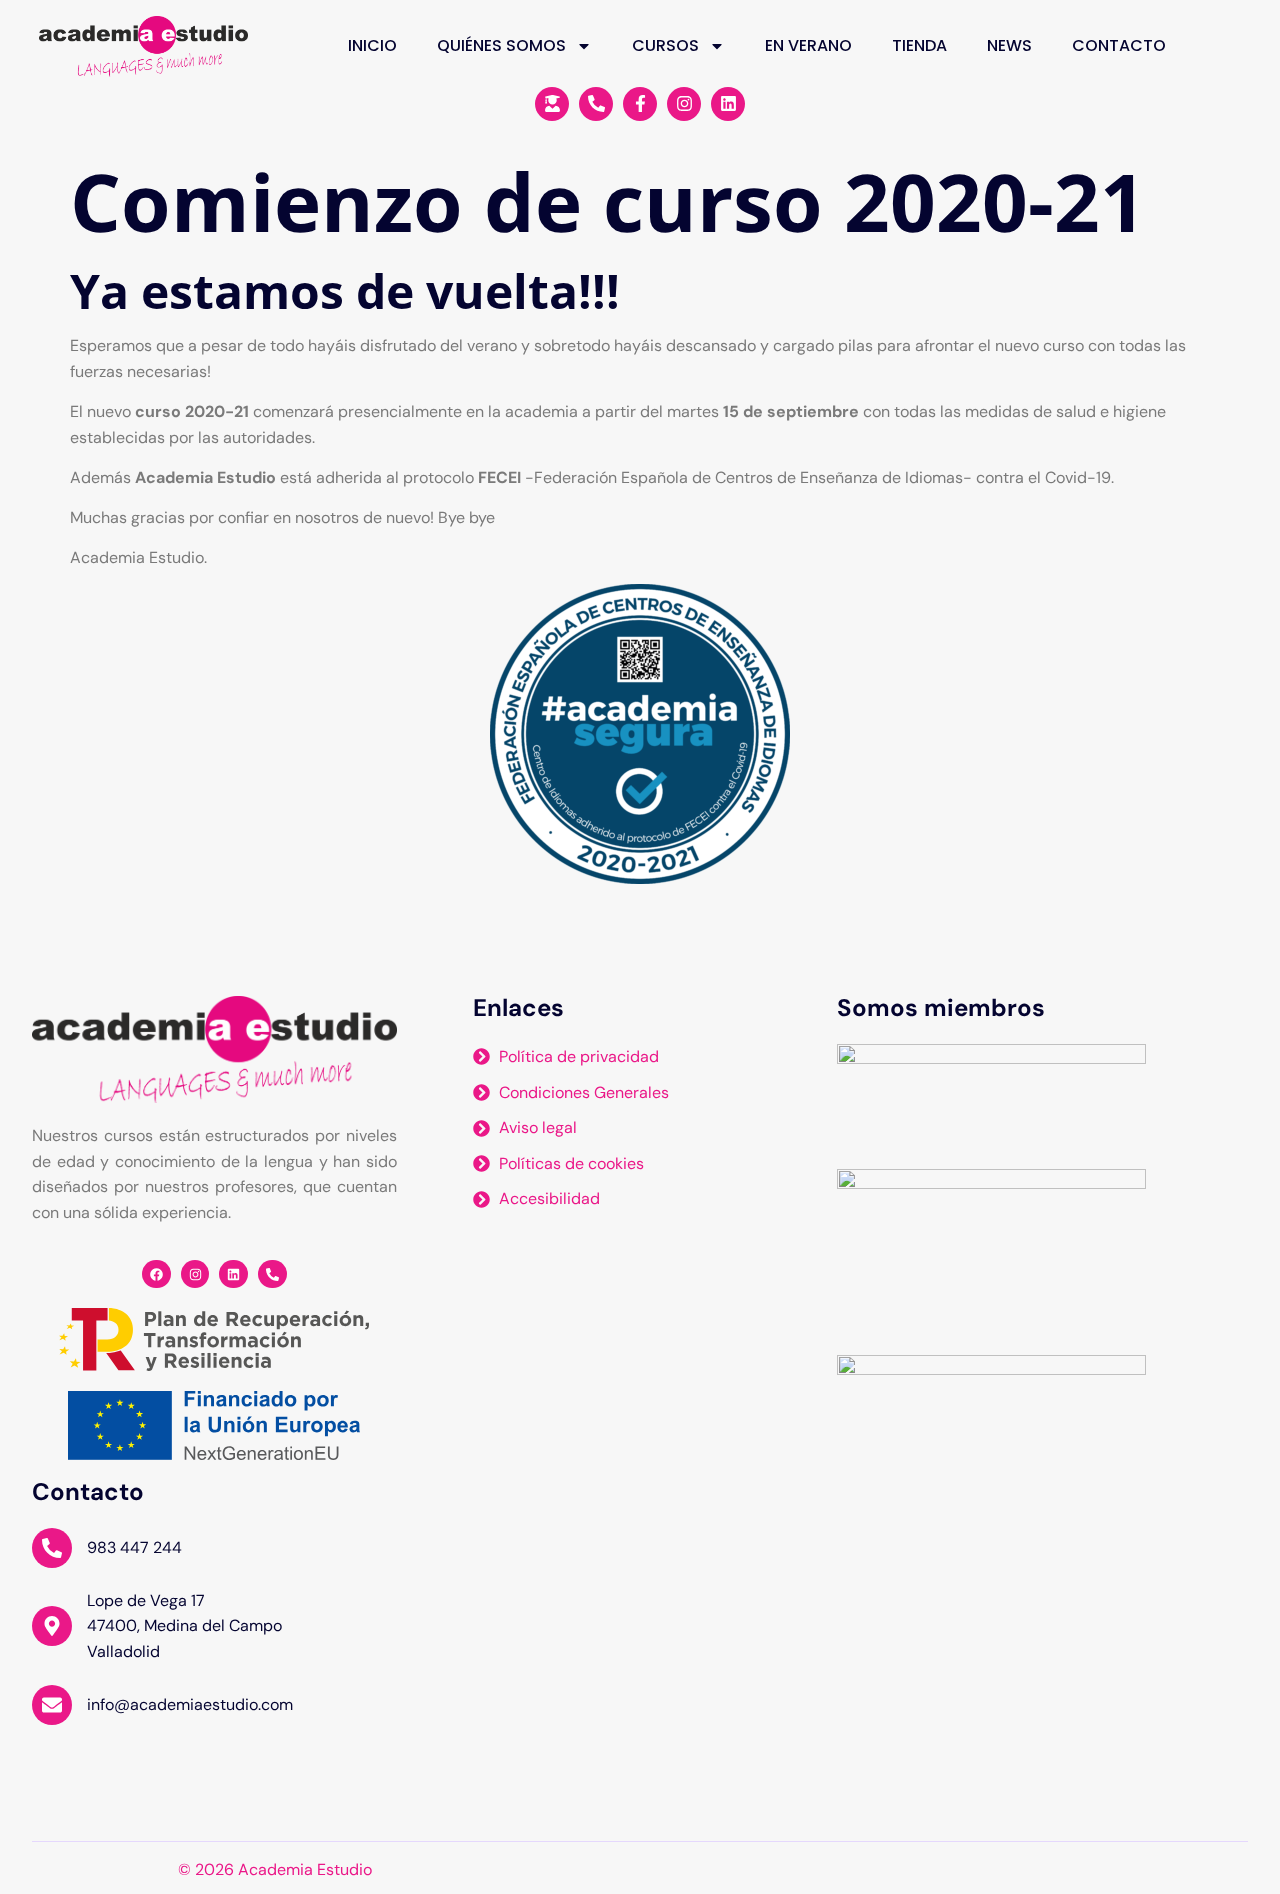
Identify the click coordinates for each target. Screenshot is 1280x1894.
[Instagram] (195, 1274)
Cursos (665, 45)
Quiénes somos (501, 45)
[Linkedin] (233, 1274)
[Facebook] (156, 1274)
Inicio (372, 45)
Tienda (919, 45)
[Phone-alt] (272, 1274)
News (1009, 45)
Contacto (1119, 45)
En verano (808, 45)
